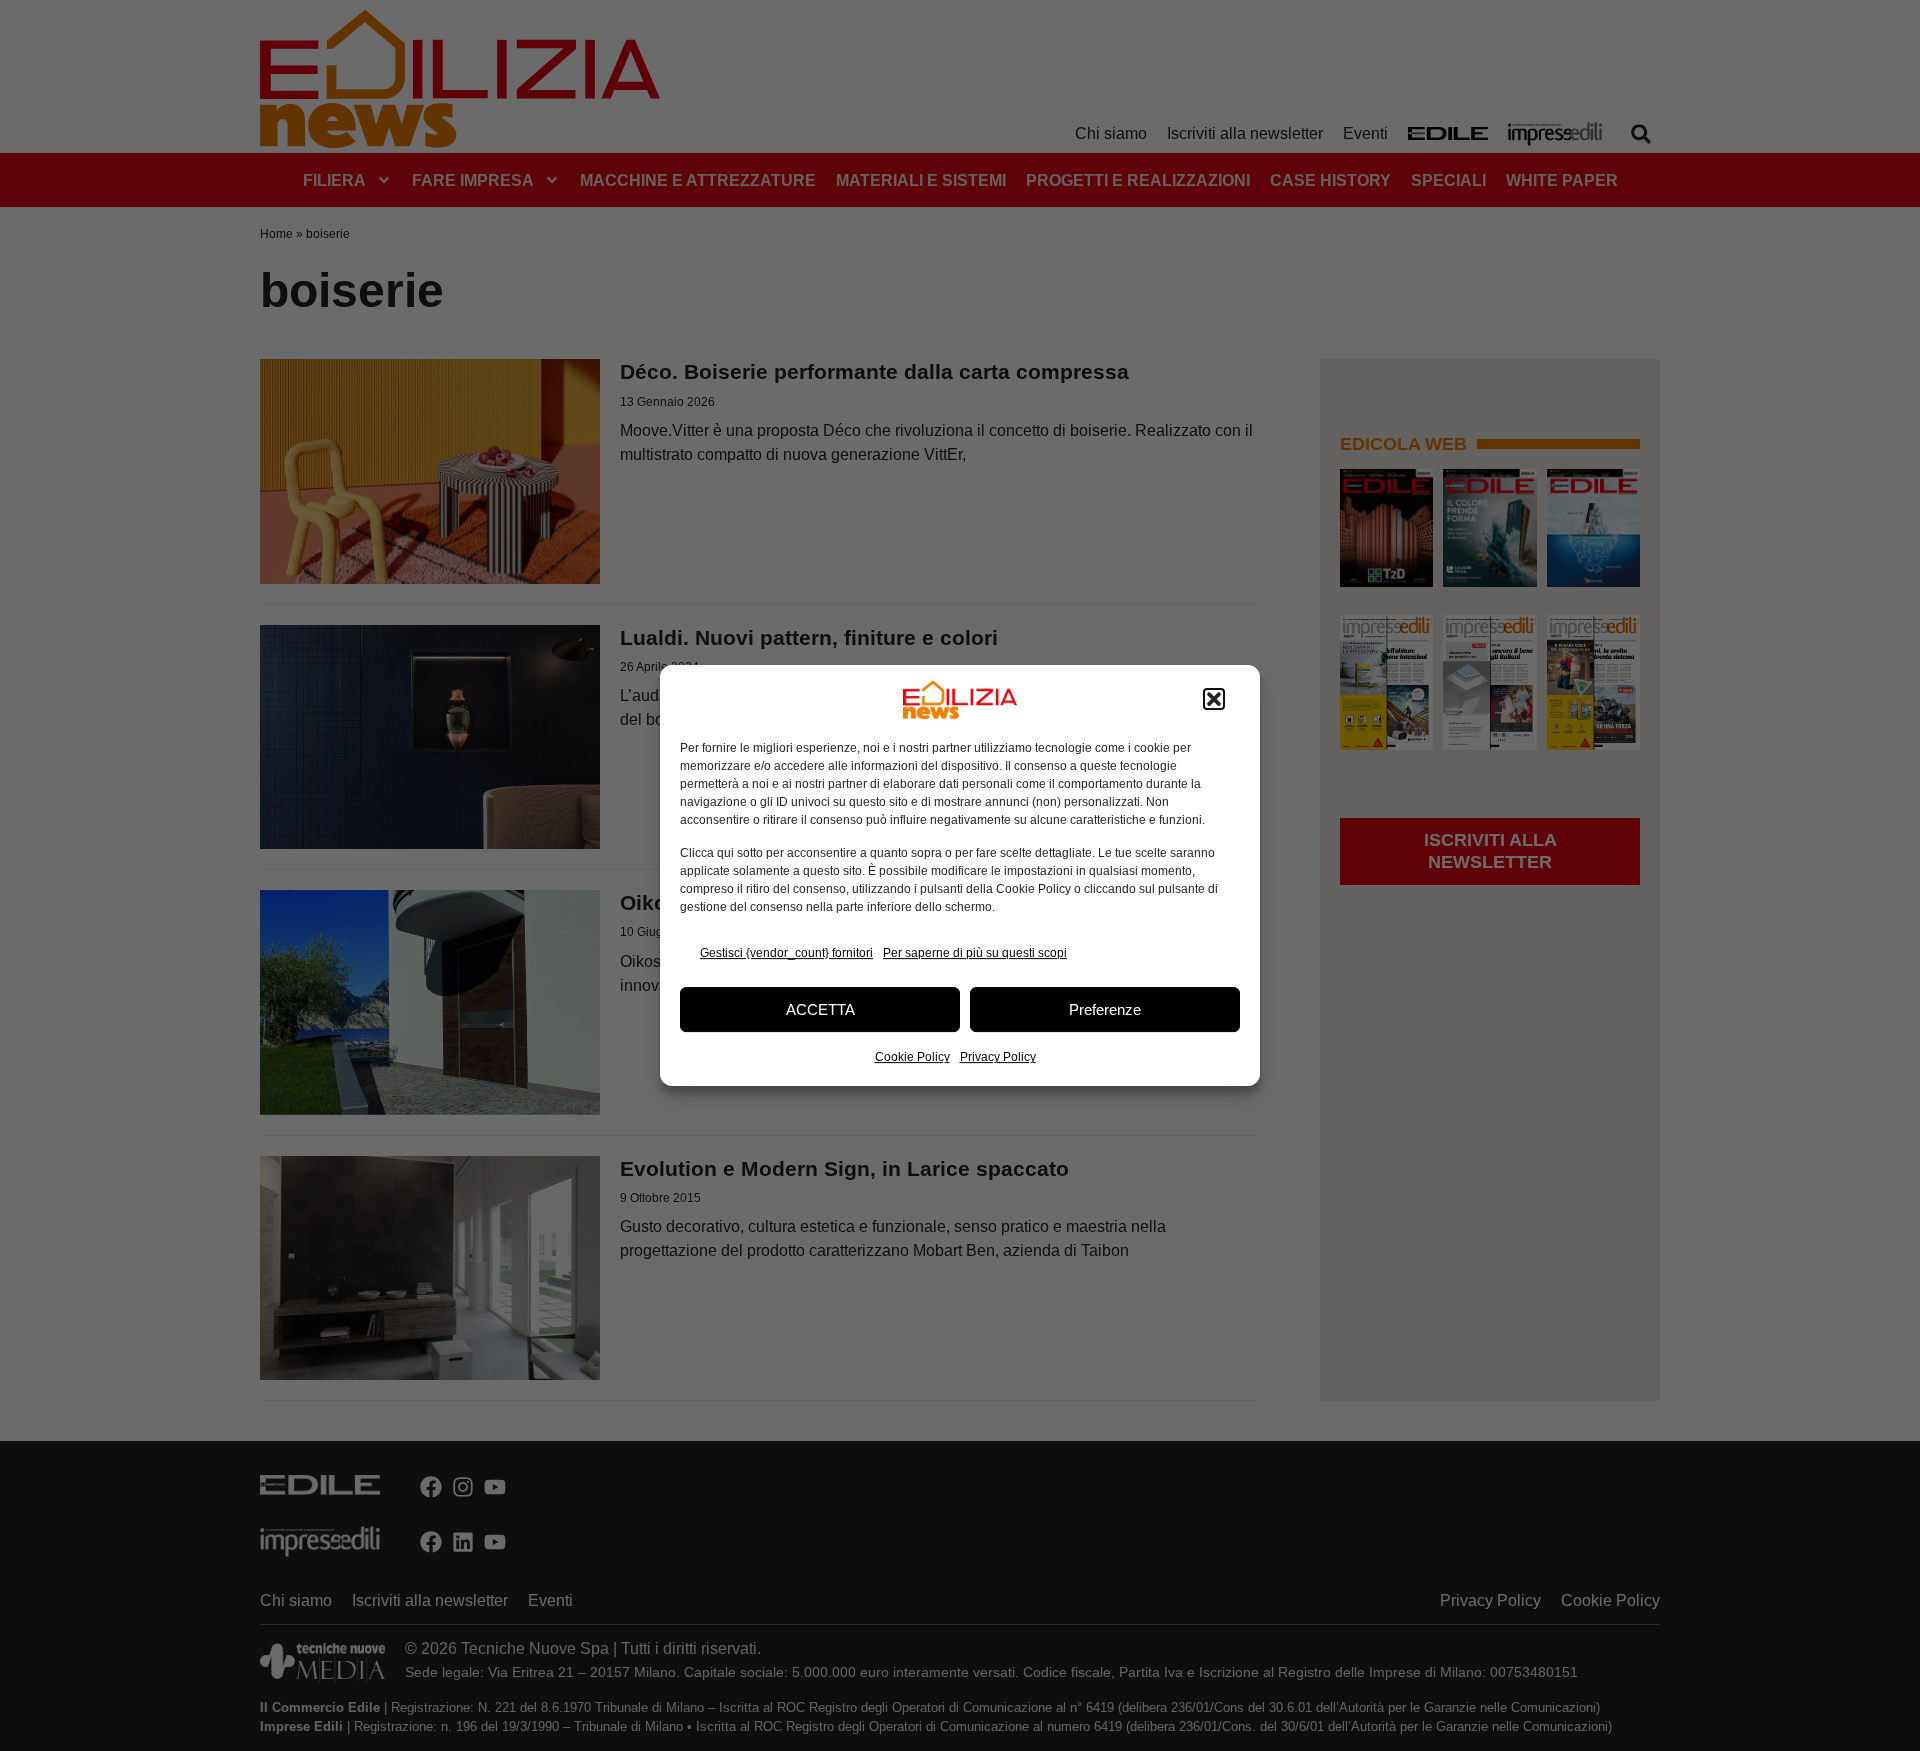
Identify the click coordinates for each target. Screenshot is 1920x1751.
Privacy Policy (998, 1057)
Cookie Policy (912, 1057)
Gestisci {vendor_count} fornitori (786, 953)
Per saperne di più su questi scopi (975, 953)
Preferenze (1105, 1009)
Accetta (820, 1009)
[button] (1214, 700)
